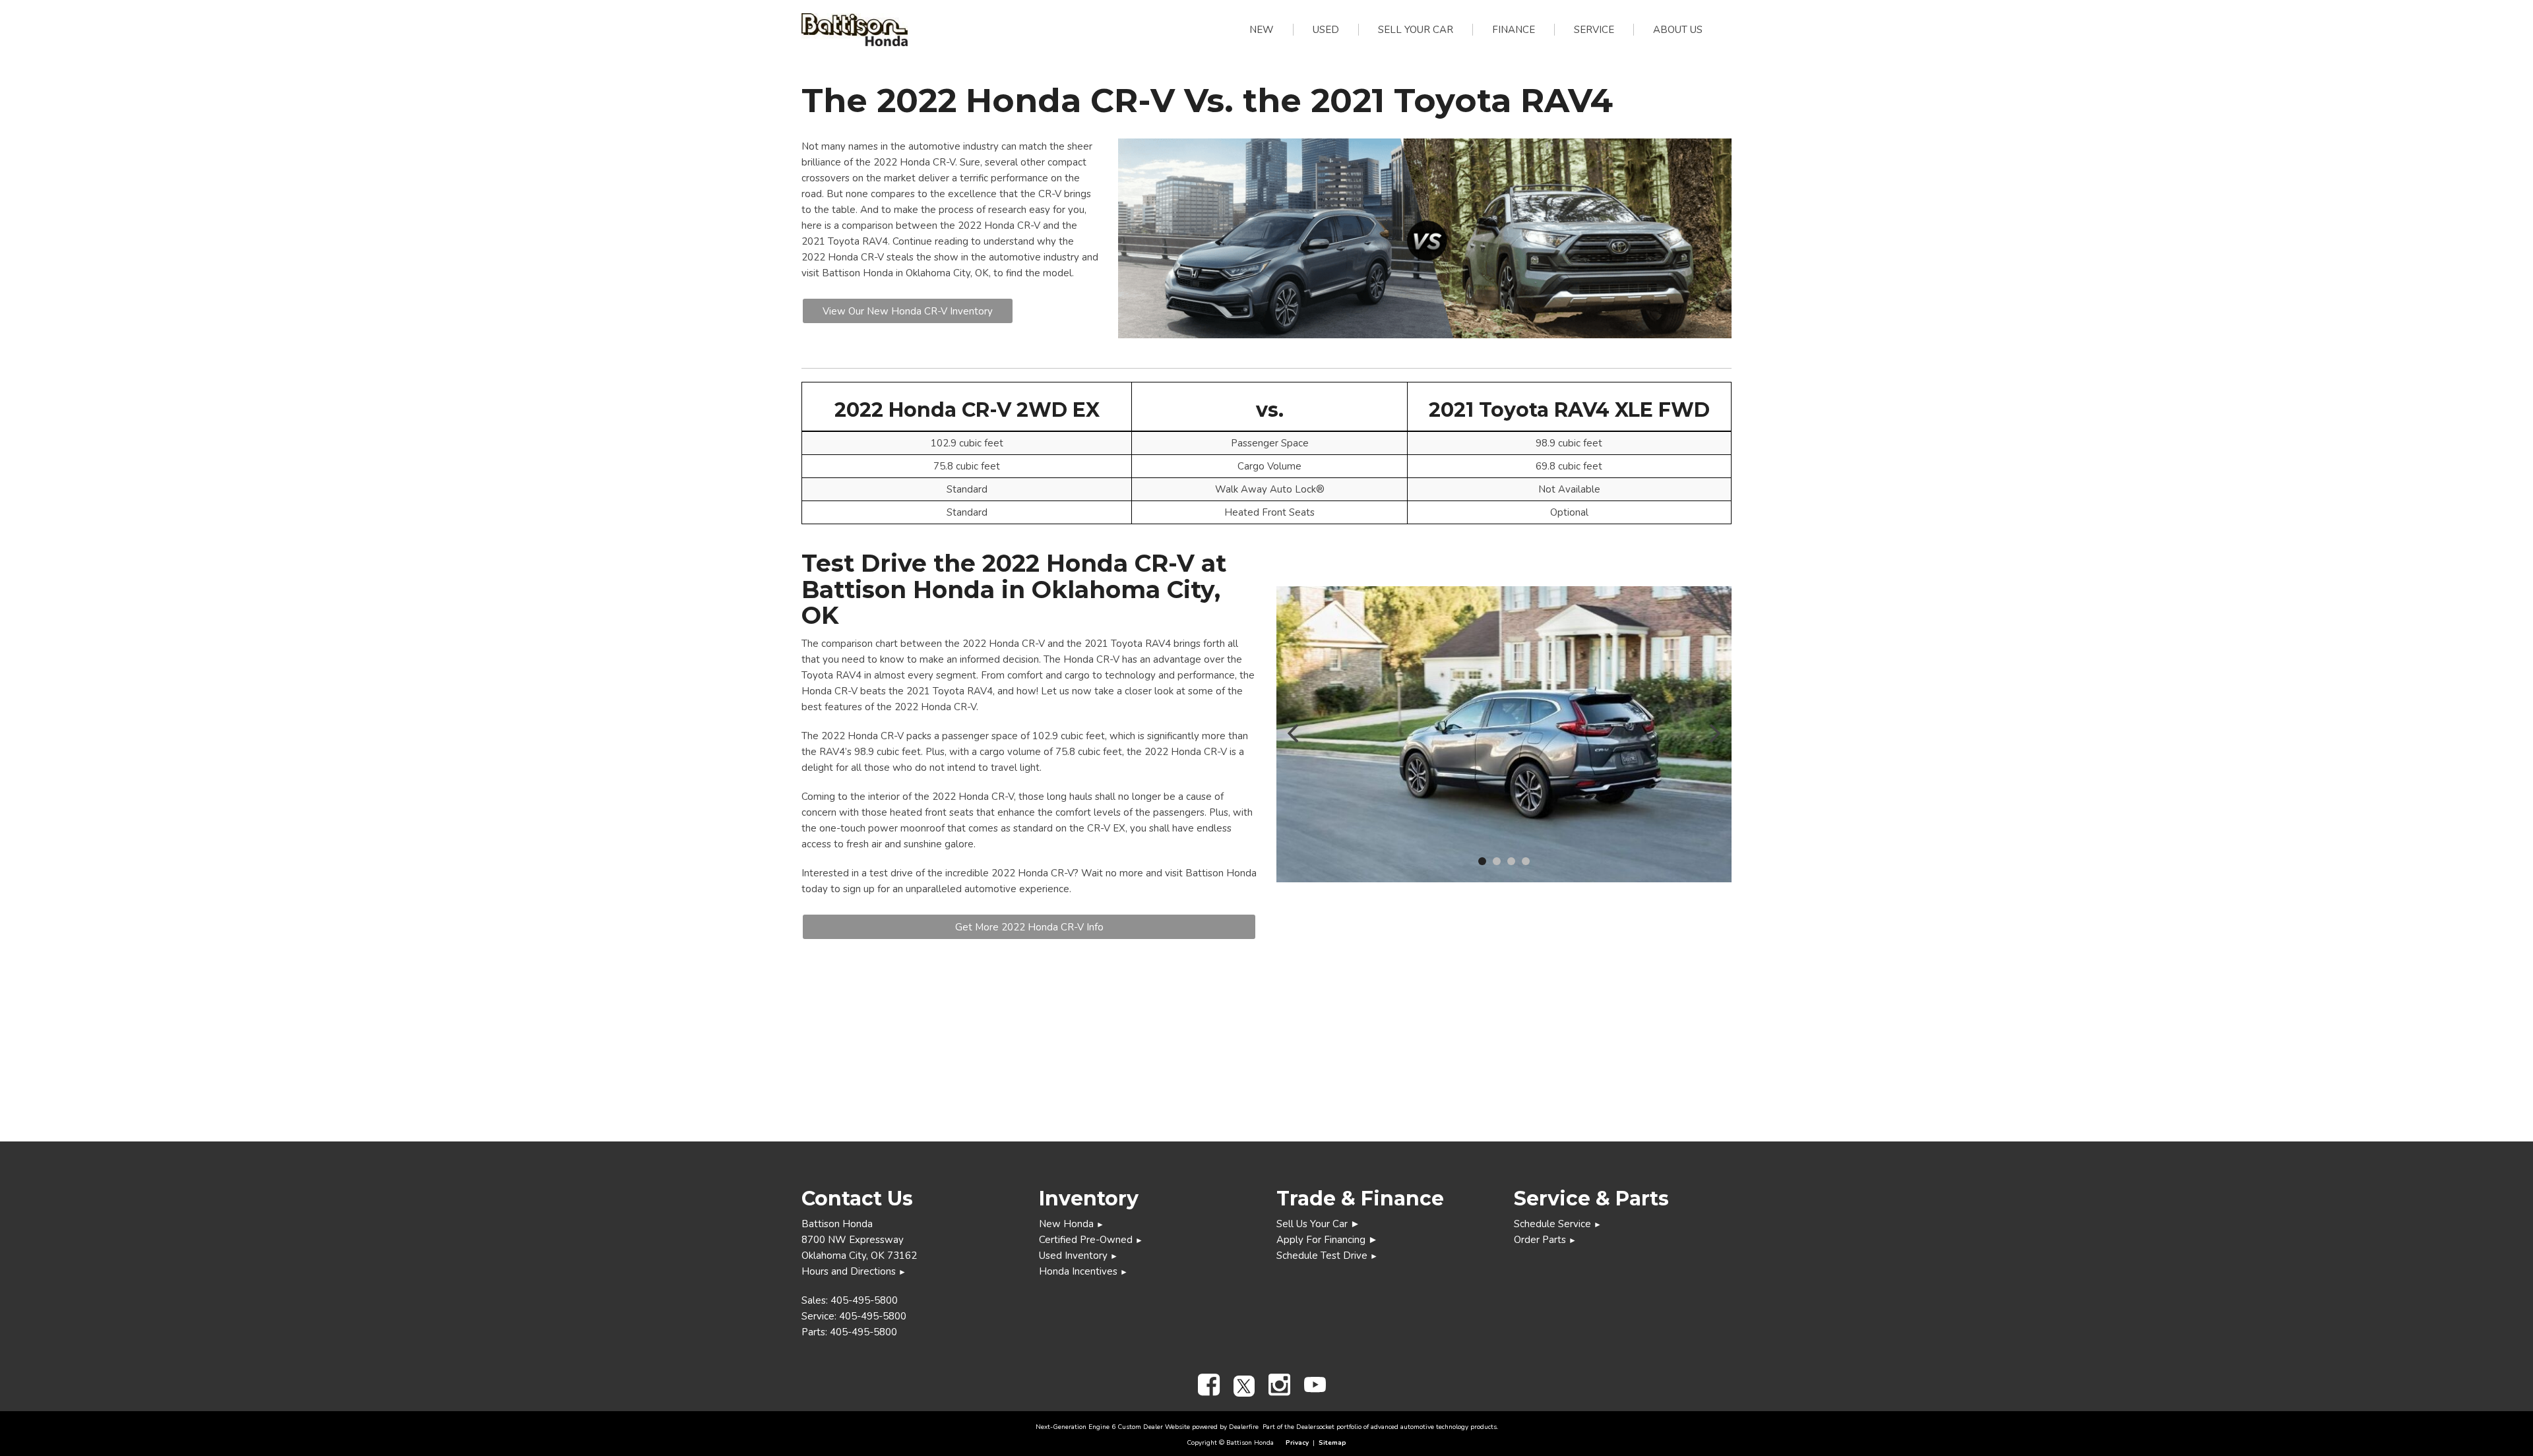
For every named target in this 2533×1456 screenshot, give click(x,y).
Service (1594, 30)
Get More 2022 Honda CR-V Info (1029, 927)
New (1262, 30)
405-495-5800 (864, 1300)
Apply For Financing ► (1327, 1240)
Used (1326, 30)
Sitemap (1332, 1443)
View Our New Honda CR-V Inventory (908, 311)
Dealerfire (1244, 1427)
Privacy (1297, 1443)
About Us (1678, 30)
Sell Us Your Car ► (1318, 1224)
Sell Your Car (1416, 30)
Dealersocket (1315, 1427)
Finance (1514, 30)
